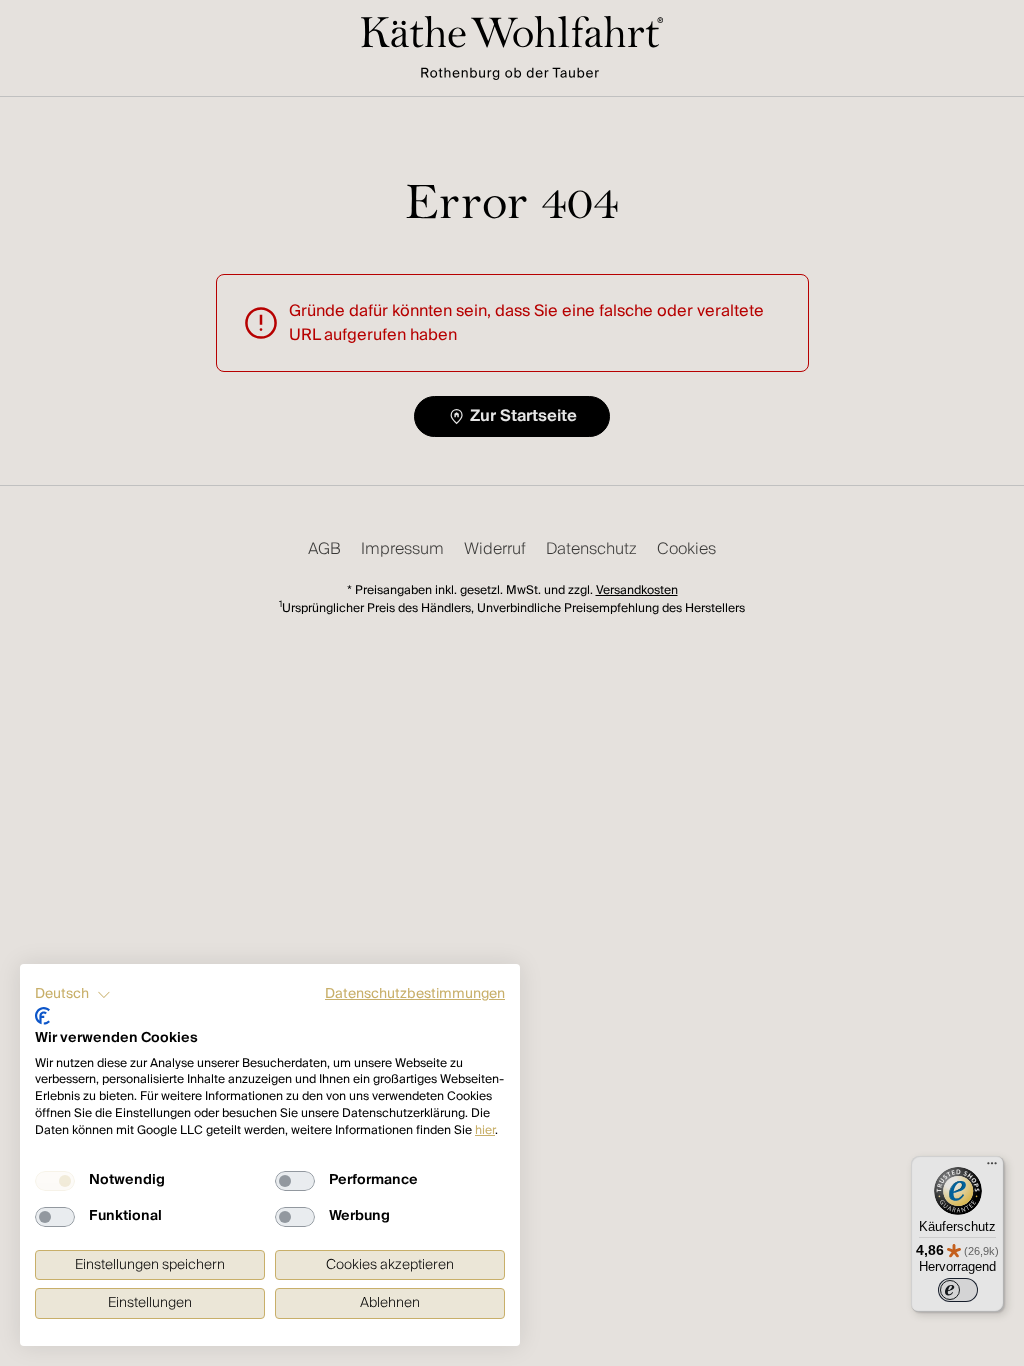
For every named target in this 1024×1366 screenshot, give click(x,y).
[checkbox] (55, 1181)
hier (485, 1130)
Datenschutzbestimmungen (415, 994)
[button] (73, 995)
